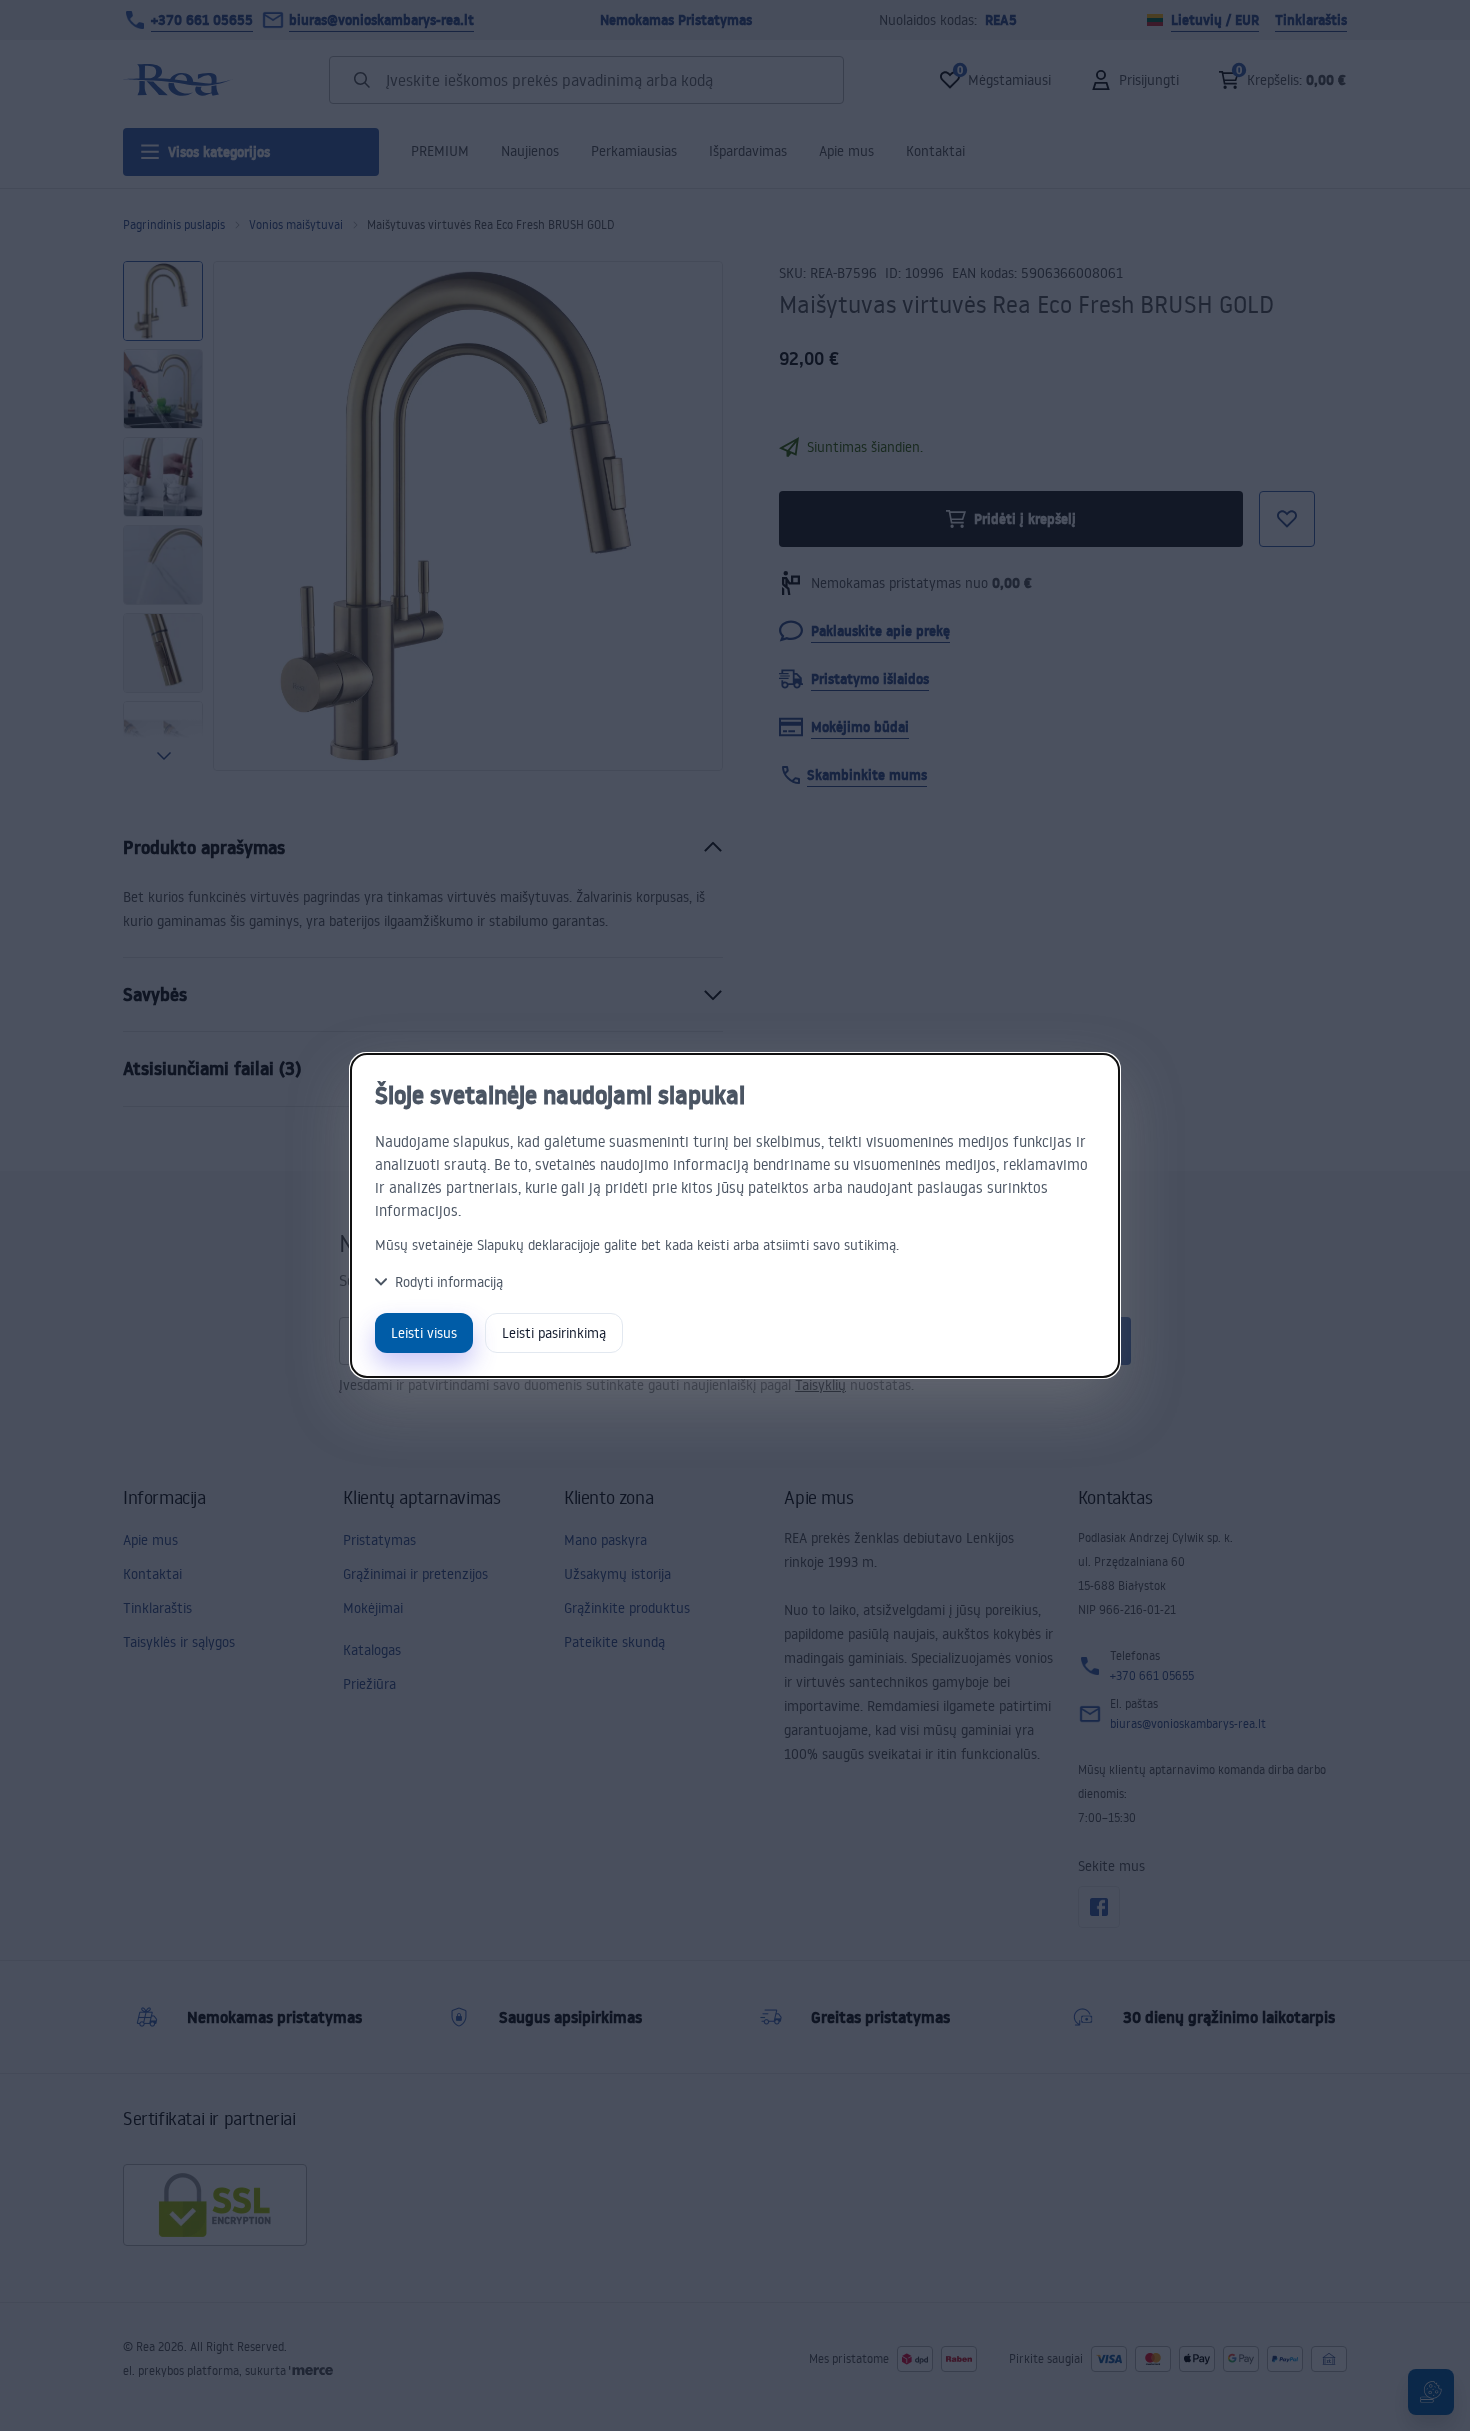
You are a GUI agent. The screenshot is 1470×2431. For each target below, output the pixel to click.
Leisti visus (424, 1332)
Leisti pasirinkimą (554, 1332)
